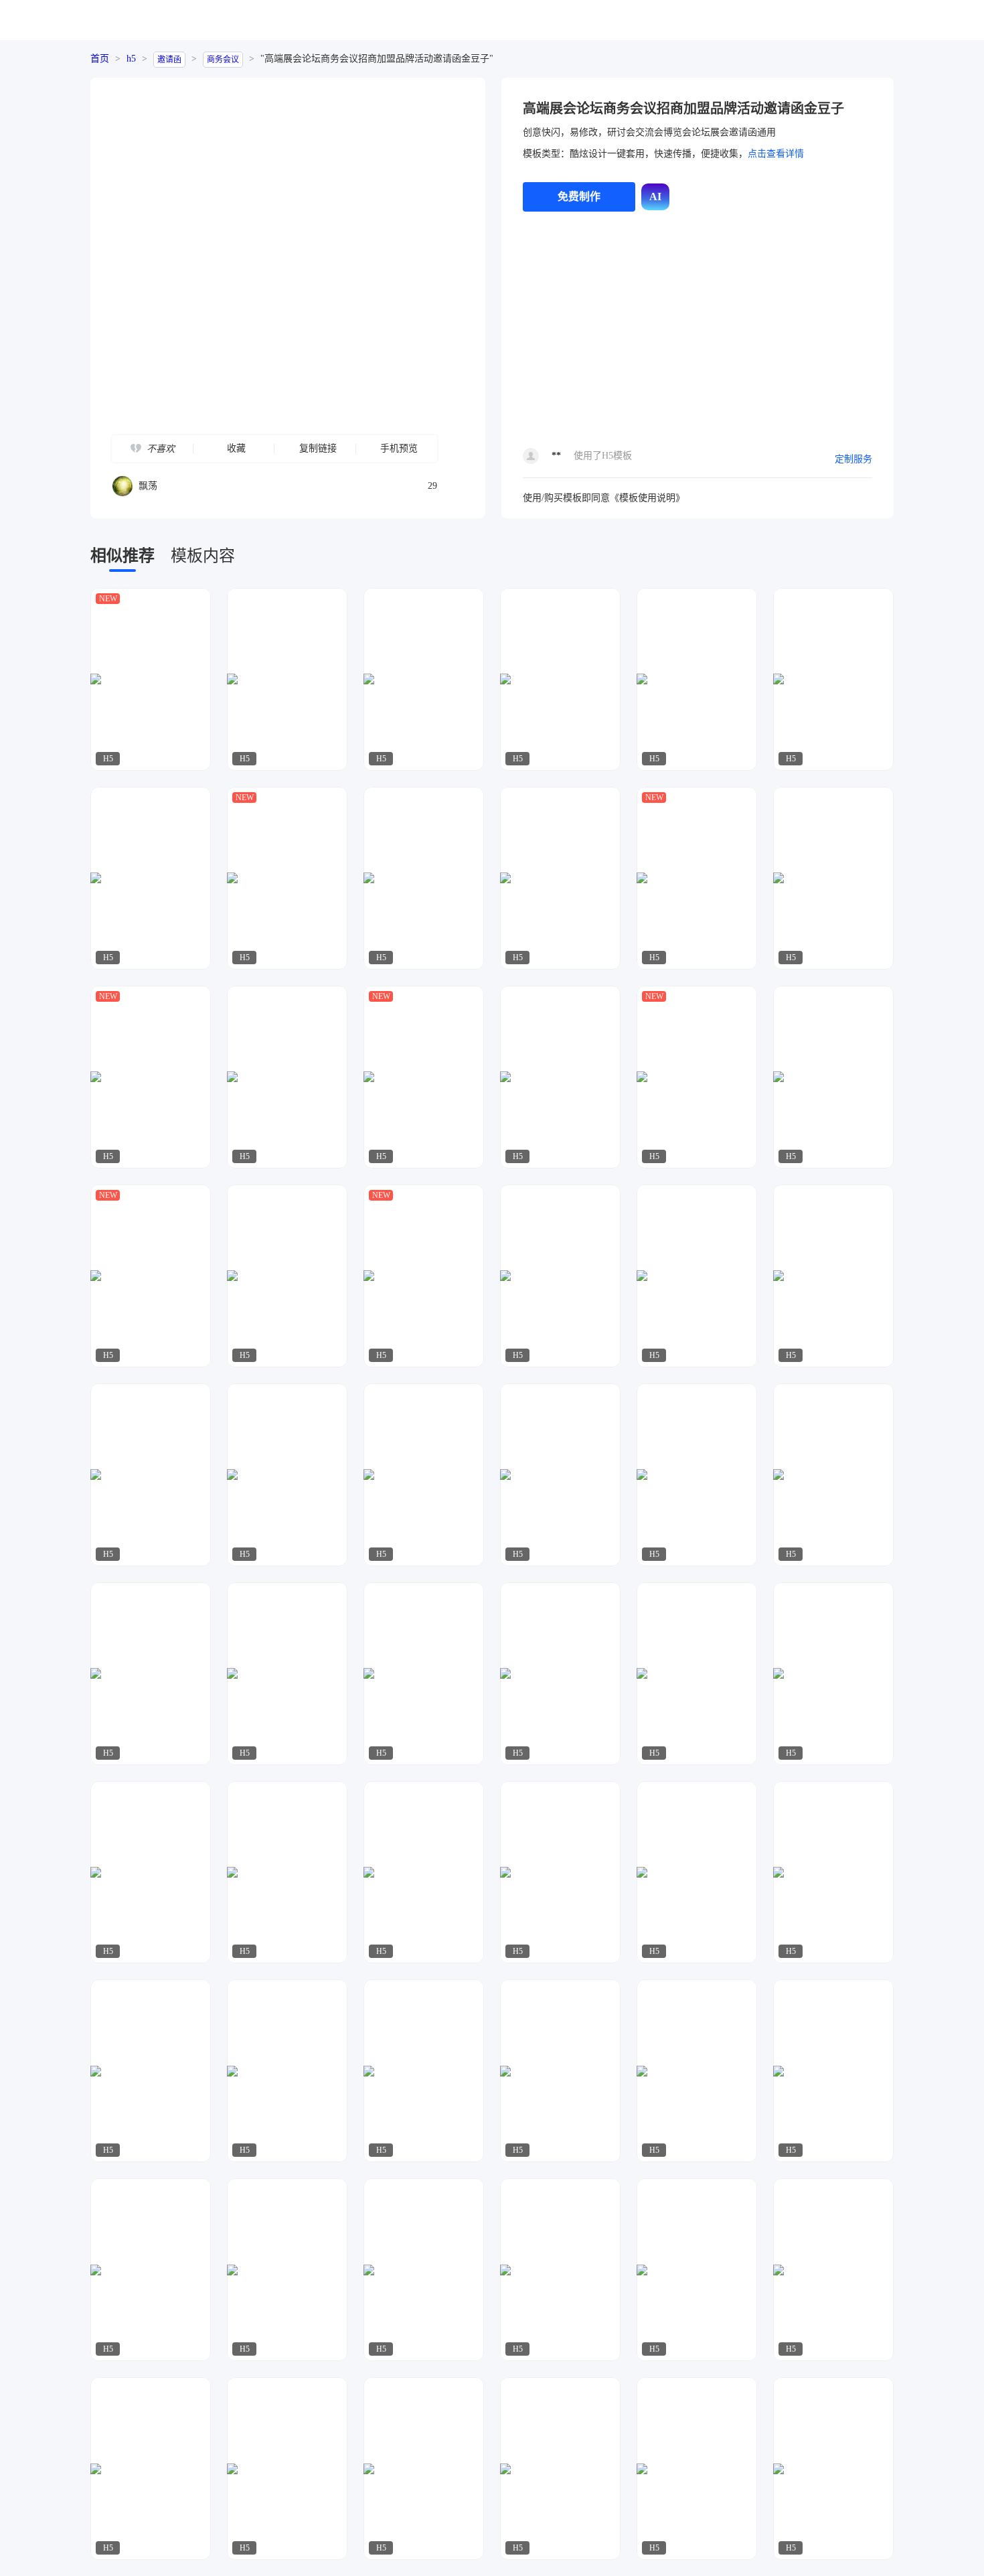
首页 (100, 59)
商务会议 (223, 60)
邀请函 (169, 60)
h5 (131, 59)
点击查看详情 (776, 154)
